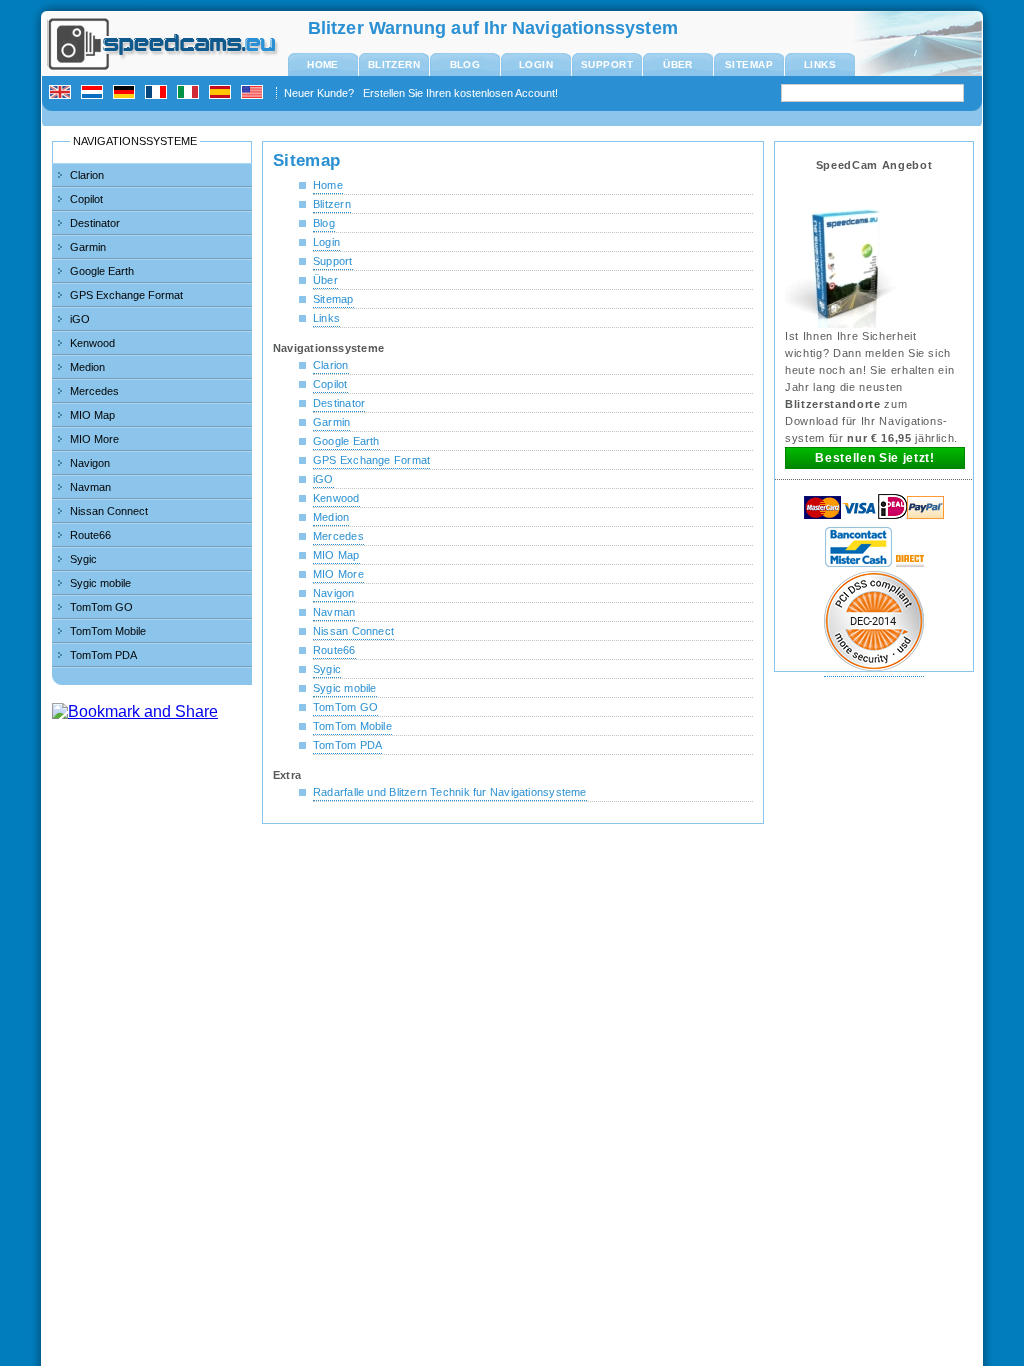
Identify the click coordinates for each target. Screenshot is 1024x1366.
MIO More (94, 439)
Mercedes (94, 391)
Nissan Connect (109, 511)
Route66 (90, 535)
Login (536, 64)
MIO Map (92, 415)
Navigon (90, 463)
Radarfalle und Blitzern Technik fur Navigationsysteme (450, 792)
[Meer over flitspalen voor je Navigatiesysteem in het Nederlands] (95, 93)
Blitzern (394, 64)
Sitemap (749, 64)
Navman (90, 487)
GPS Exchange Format (126, 295)
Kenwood (92, 343)
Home (323, 64)
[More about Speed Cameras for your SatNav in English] (63, 93)
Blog (465, 64)
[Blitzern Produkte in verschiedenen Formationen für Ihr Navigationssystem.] (842, 325)
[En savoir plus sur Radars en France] (159, 93)
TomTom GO (101, 607)
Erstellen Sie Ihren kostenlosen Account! (460, 93)
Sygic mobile (100, 583)
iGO (80, 319)
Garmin (88, 247)
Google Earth (102, 271)
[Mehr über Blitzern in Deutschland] (127, 93)
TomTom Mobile (108, 631)
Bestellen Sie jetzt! (874, 458)
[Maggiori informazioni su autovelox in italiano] (191, 93)
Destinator (95, 223)
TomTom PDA (103, 655)
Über (678, 64)
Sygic (83, 559)
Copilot (86, 199)
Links (820, 64)
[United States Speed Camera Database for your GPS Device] (255, 93)
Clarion (87, 175)
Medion (87, 367)
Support (607, 64)
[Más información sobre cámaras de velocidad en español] (223, 93)
